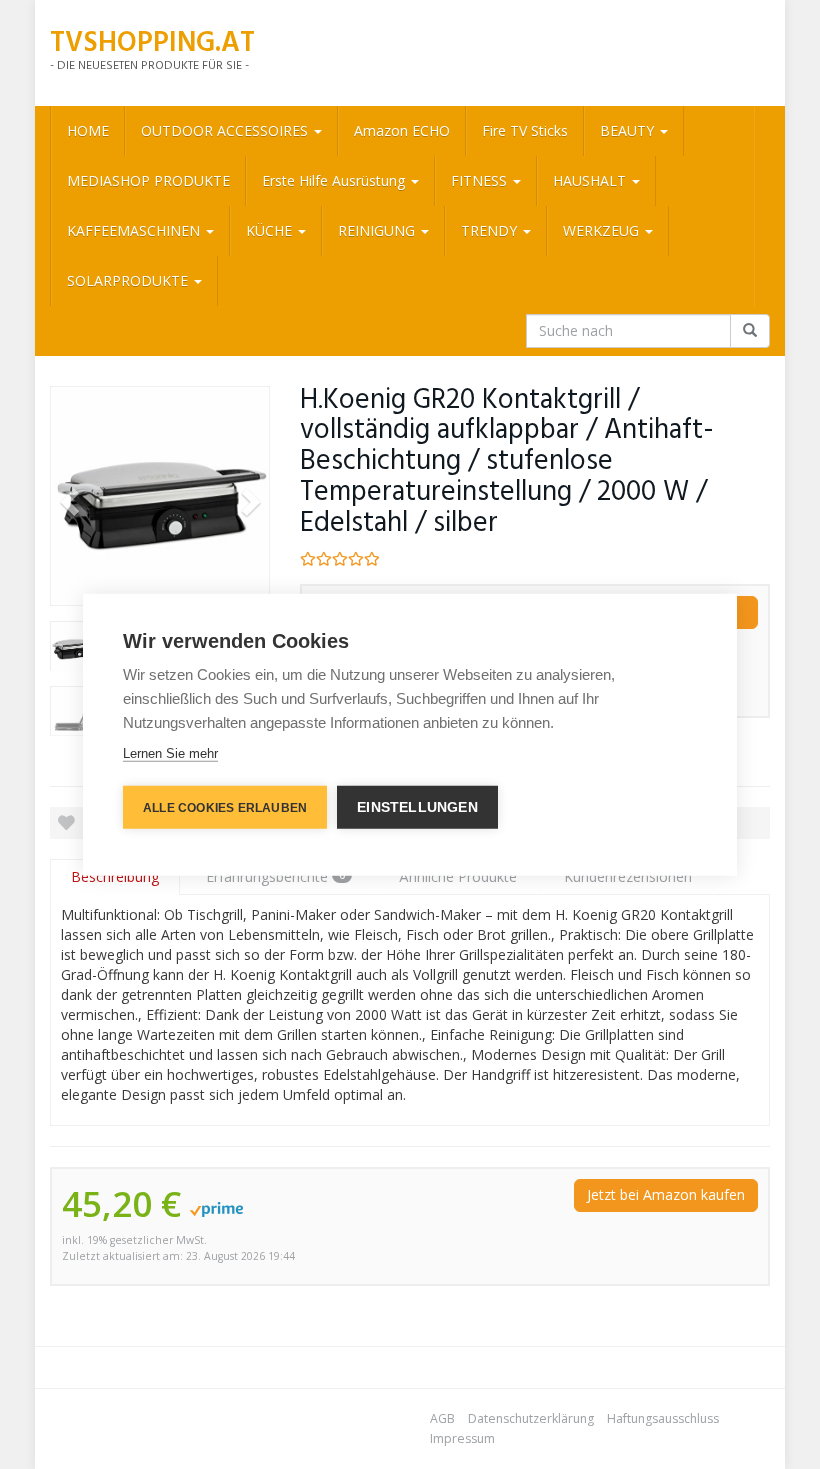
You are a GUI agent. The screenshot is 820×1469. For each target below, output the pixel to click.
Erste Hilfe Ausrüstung (335, 180)
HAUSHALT (591, 180)
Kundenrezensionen (628, 876)
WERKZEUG (603, 230)
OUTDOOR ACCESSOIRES (226, 130)
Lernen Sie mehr (170, 752)
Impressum (462, 1438)
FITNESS (481, 180)
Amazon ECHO (402, 130)
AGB (442, 1418)
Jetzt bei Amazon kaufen (666, 1194)
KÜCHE (271, 230)
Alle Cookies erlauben (225, 807)
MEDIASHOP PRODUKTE (148, 180)
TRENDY (491, 230)
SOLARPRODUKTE (129, 280)
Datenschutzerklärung (531, 1418)
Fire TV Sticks (525, 130)
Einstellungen (417, 806)
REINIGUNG (378, 230)
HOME (88, 130)
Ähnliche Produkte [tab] (458, 876)
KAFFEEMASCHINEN (135, 230)
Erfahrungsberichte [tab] (275, 876)
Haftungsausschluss (663, 1418)
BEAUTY (629, 130)
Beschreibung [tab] (115, 876)
